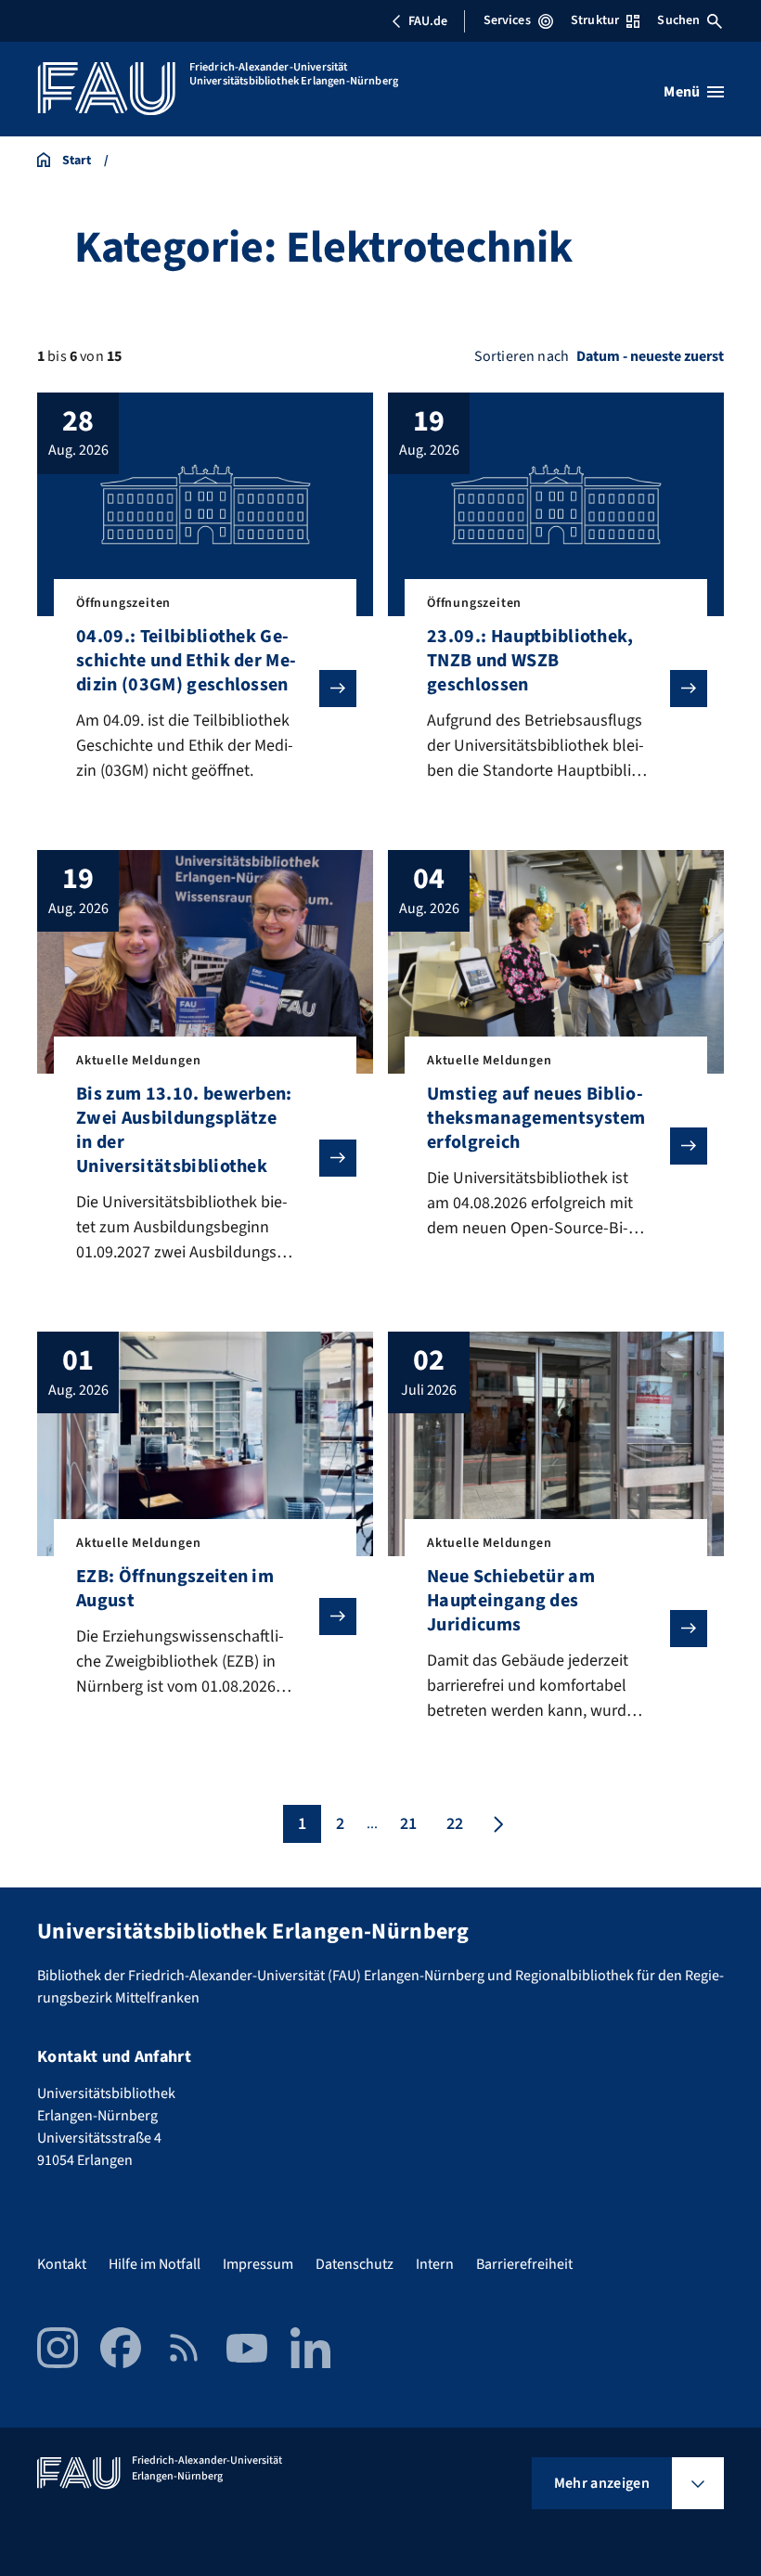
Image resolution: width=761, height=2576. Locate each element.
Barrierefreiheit (524, 2264)
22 (455, 1824)
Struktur (595, 20)
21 (408, 1824)
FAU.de (428, 21)
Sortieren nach (522, 356)
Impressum (258, 2264)
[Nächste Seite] (497, 1824)
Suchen (678, 20)
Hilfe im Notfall (155, 2264)
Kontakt (62, 2264)
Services (507, 20)
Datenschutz (355, 2264)
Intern (435, 2264)
